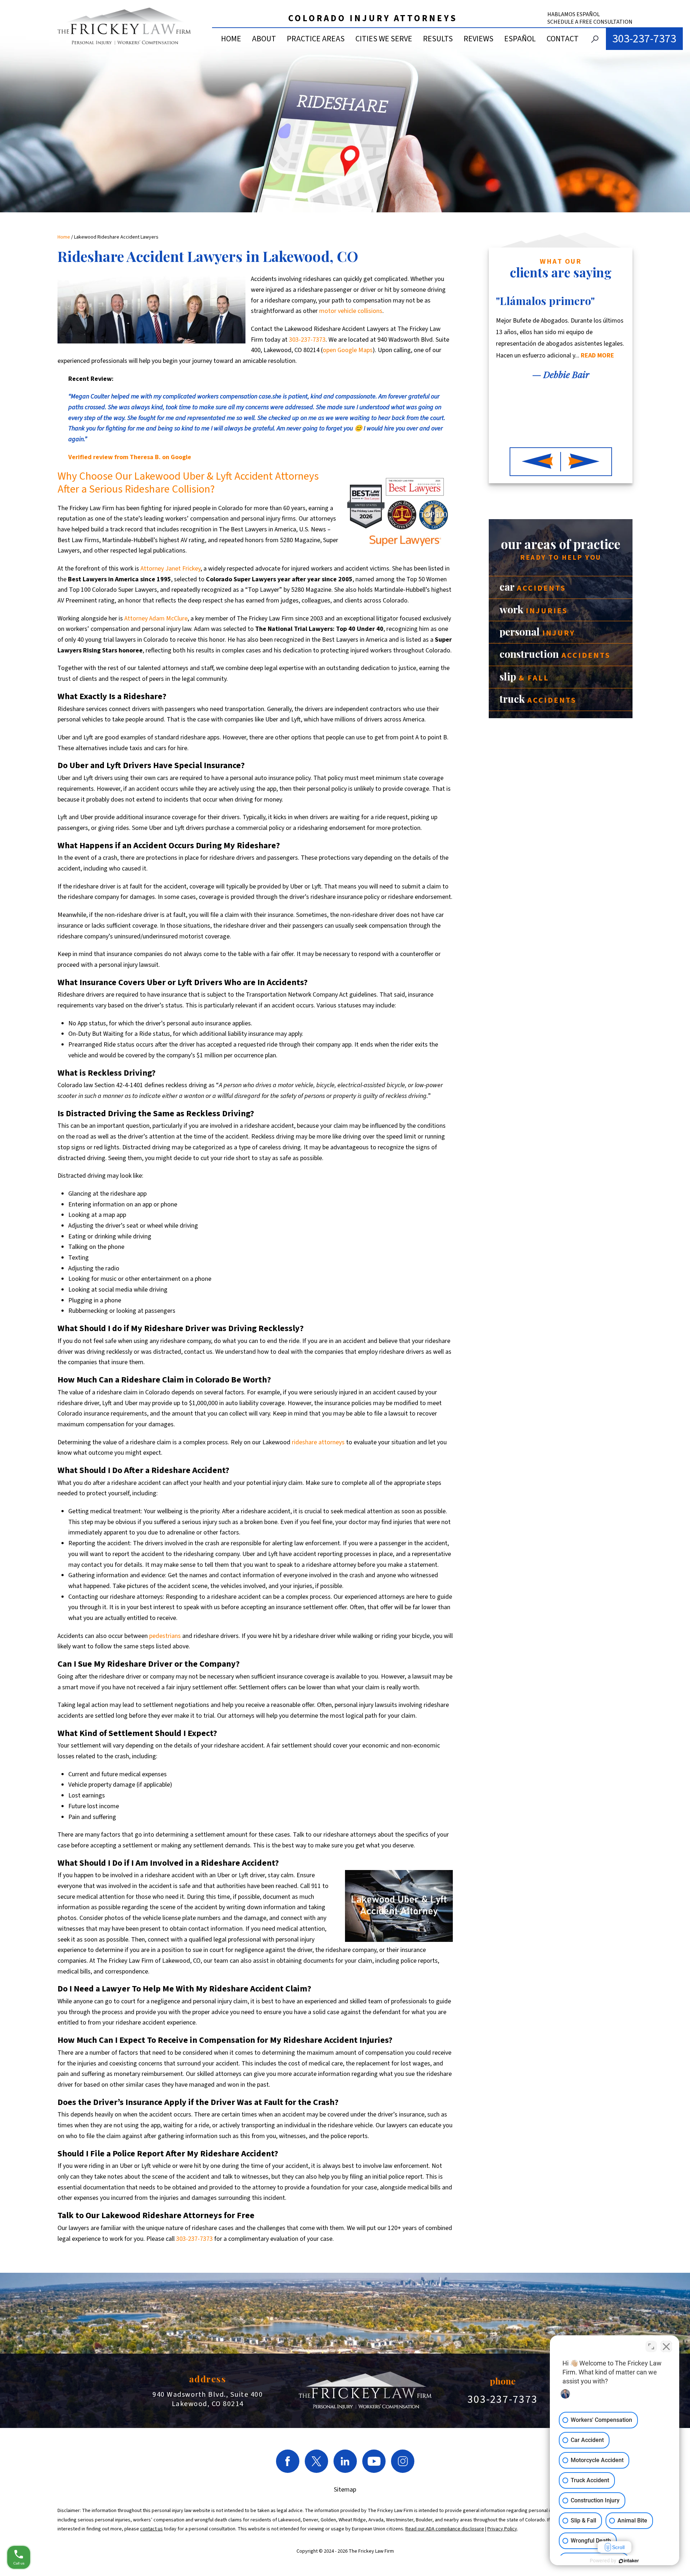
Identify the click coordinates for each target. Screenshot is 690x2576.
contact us (151, 2529)
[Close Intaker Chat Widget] (666, 2346)
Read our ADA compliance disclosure (445, 2529)
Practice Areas (316, 39)
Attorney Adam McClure (156, 618)
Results (438, 39)
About (264, 39)
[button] (535, 462)
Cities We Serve (384, 39)
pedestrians (165, 1636)
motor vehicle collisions (351, 311)
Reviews (479, 39)
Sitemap (345, 2490)
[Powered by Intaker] (629, 2561)
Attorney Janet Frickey (171, 569)
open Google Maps (348, 350)
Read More (542, 398)
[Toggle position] (651, 2346)
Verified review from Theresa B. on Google (130, 457)
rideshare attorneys (318, 1442)
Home (231, 39)
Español (520, 39)
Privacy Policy (502, 2529)
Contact (563, 39)
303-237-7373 (644, 39)
